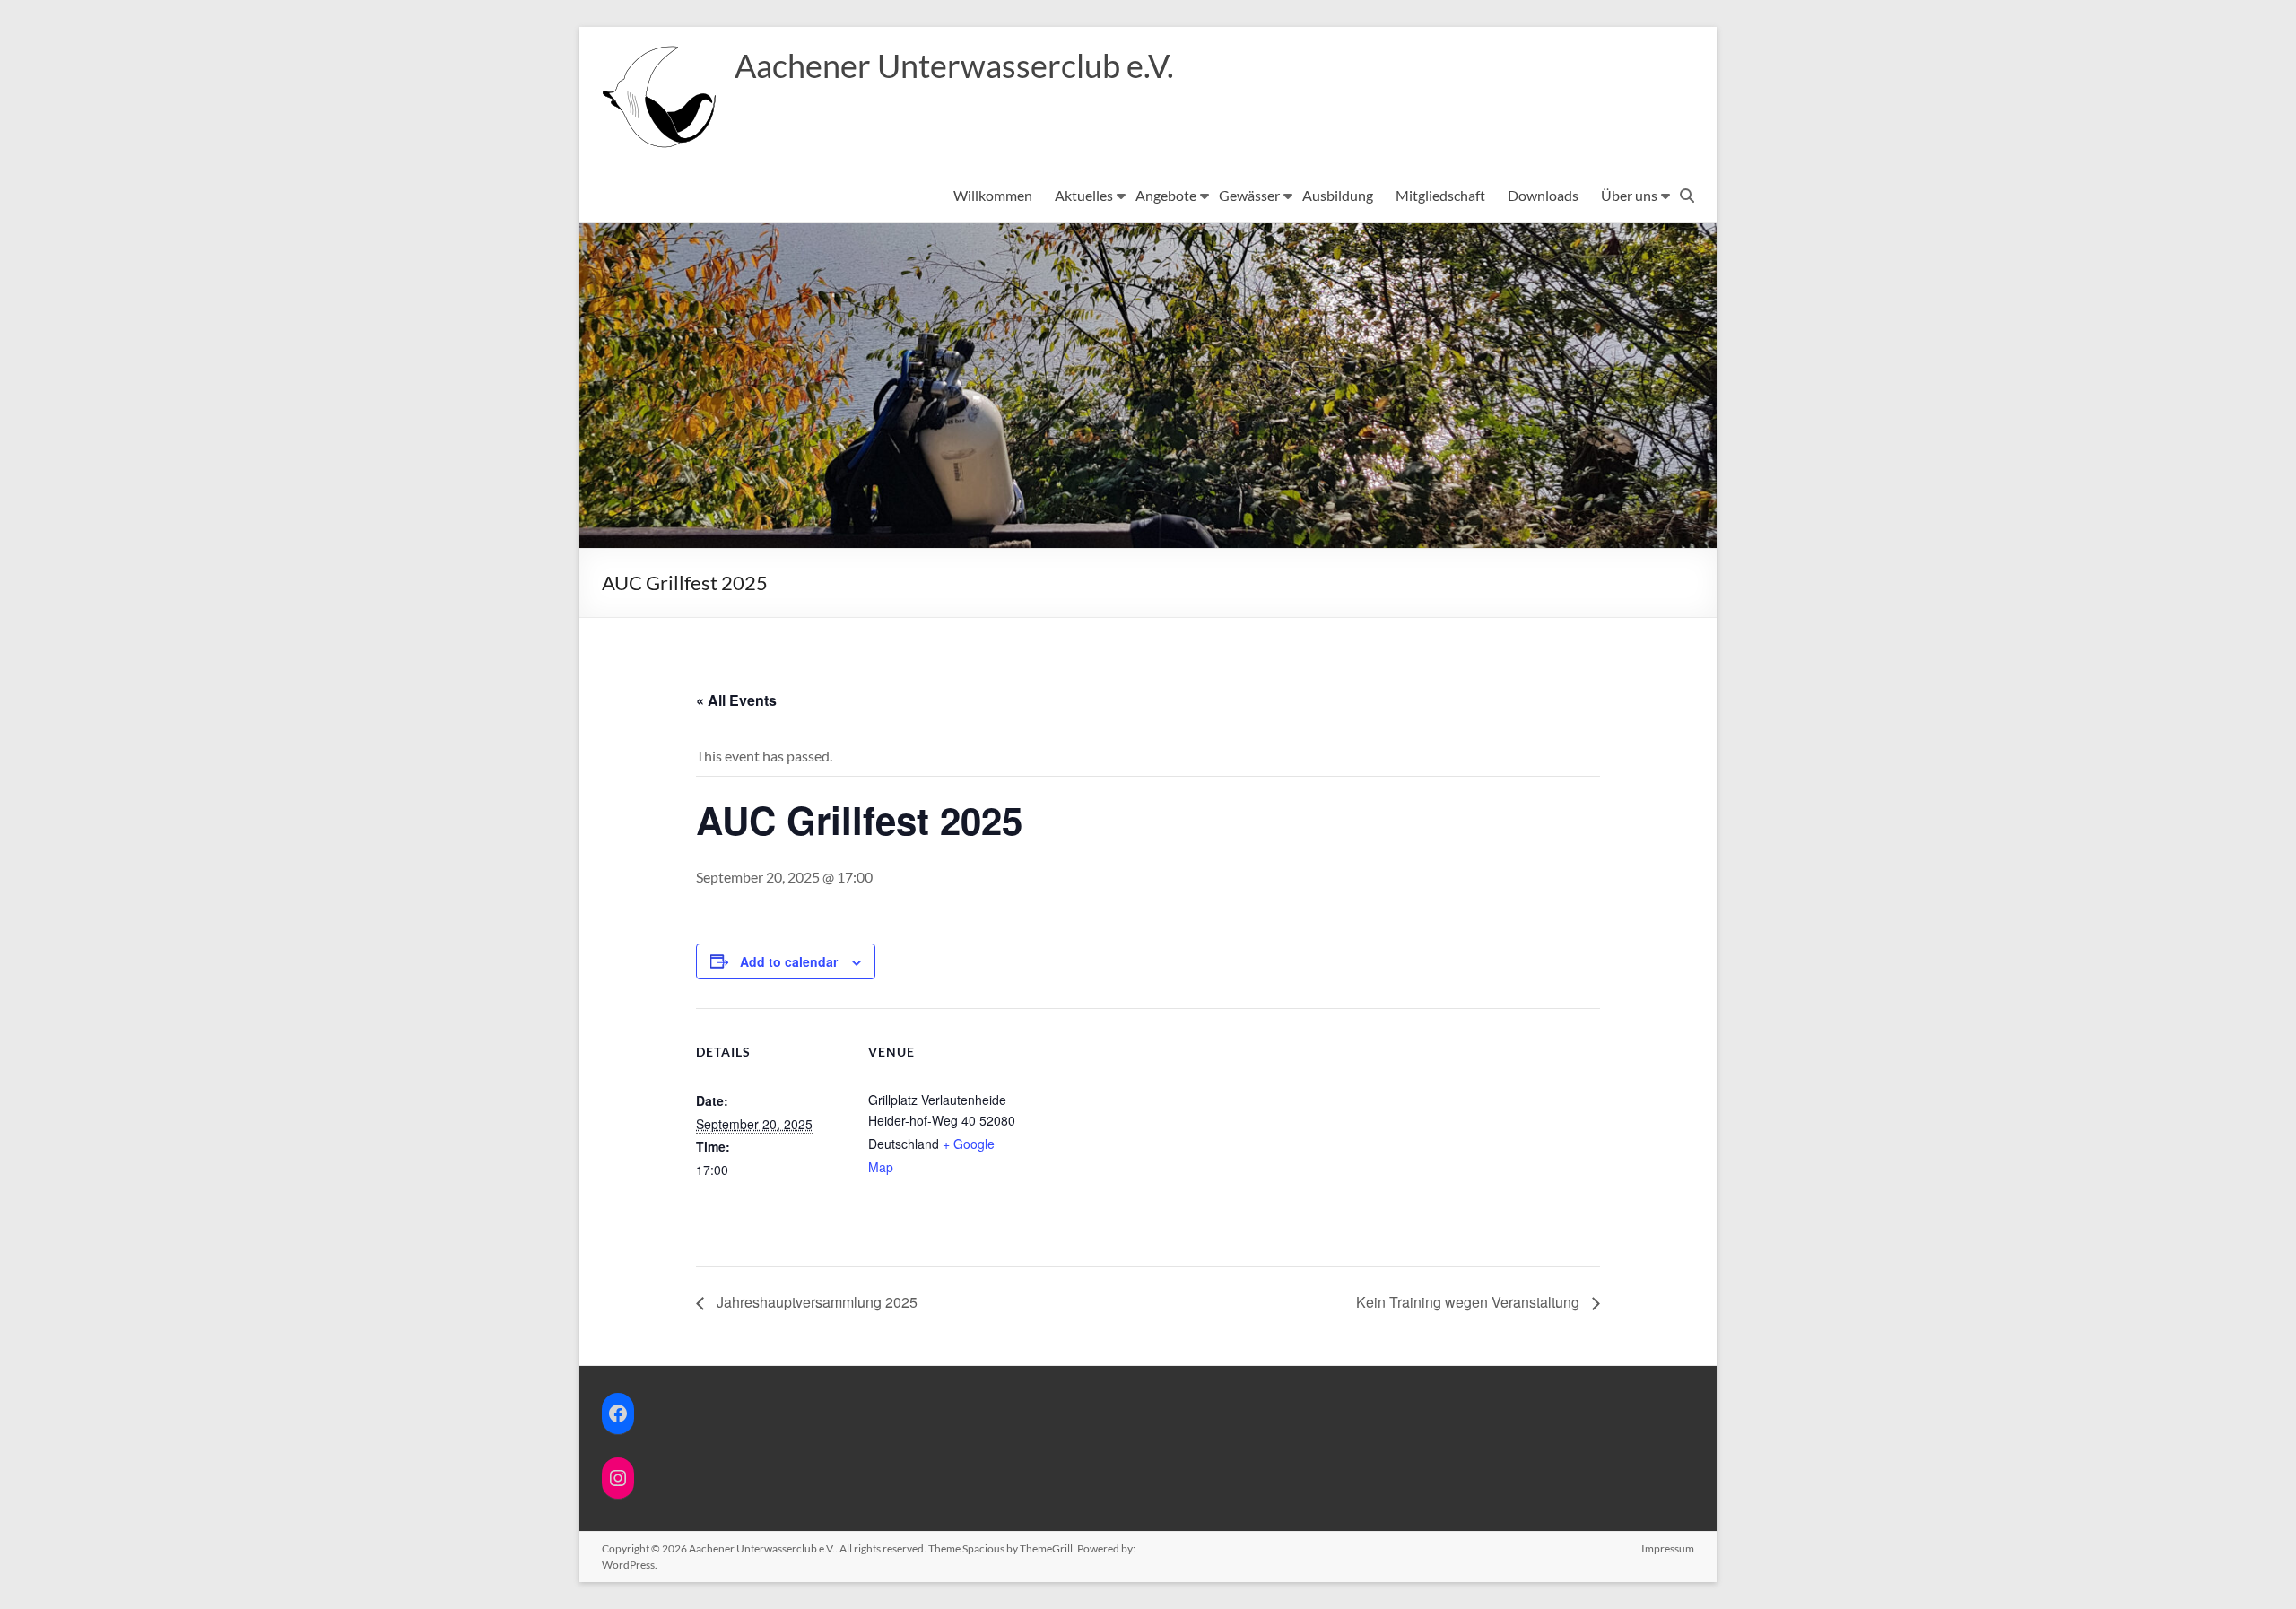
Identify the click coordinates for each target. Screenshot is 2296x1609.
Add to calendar (789, 961)
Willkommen (993, 195)
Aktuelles (1084, 195)
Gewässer (1249, 195)
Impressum (1668, 1548)
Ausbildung (1338, 195)
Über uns (1629, 195)
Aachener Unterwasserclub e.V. (954, 65)
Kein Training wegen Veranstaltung (1470, 1302)
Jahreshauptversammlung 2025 (815, 1302)
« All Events (736, 700)
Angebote (1166, 195)
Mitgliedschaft (1440, 195)
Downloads (1543, 195)
